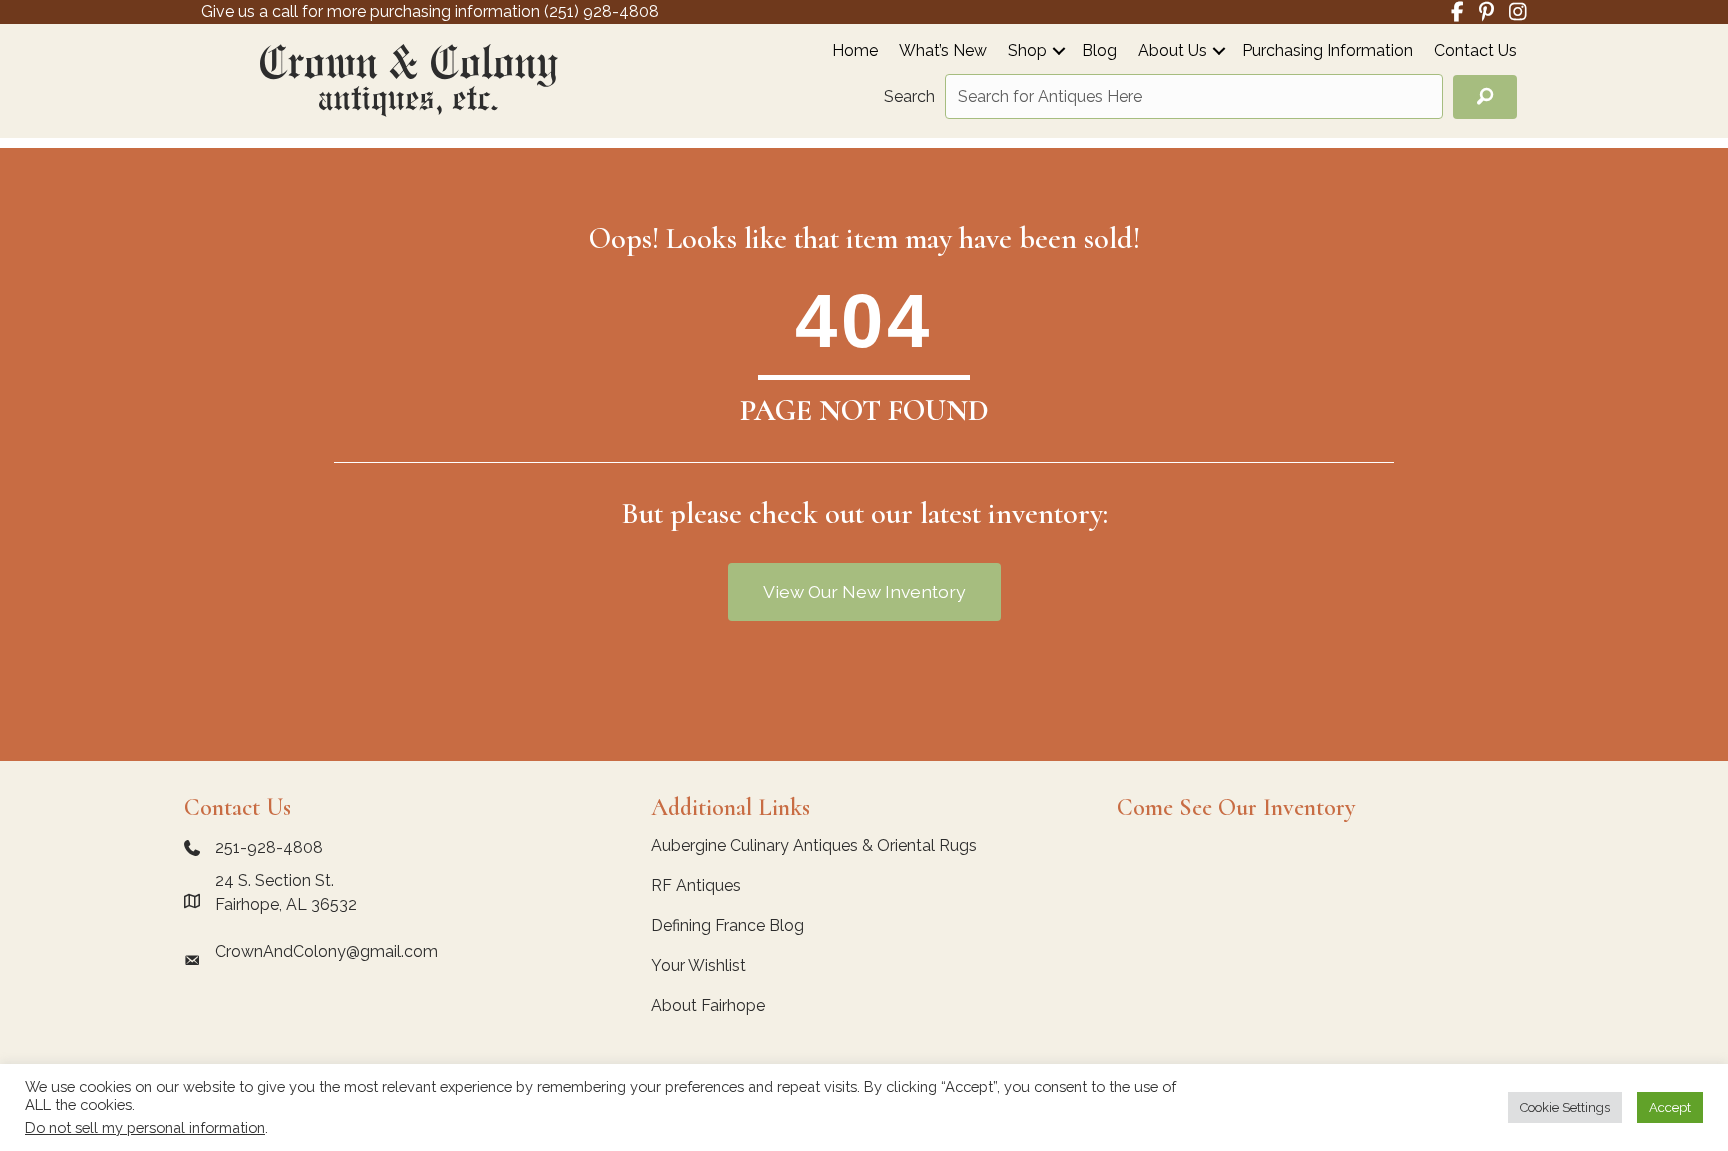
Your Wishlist (698, 965)
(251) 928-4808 (601, 11)
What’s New (943, 51)
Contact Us (1475, 51)
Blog (1099, 51)
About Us (1172, 51)
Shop (1027, 51)
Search (909, 96)
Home (855, 51)
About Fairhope (708, 1005)
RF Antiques (696, 885)
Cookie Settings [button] (1565, 1107)
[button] (1059, 50)
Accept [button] (1670, 1107)
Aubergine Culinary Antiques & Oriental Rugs (814, 845)
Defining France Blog (727, 925)
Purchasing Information (1327, 51)
